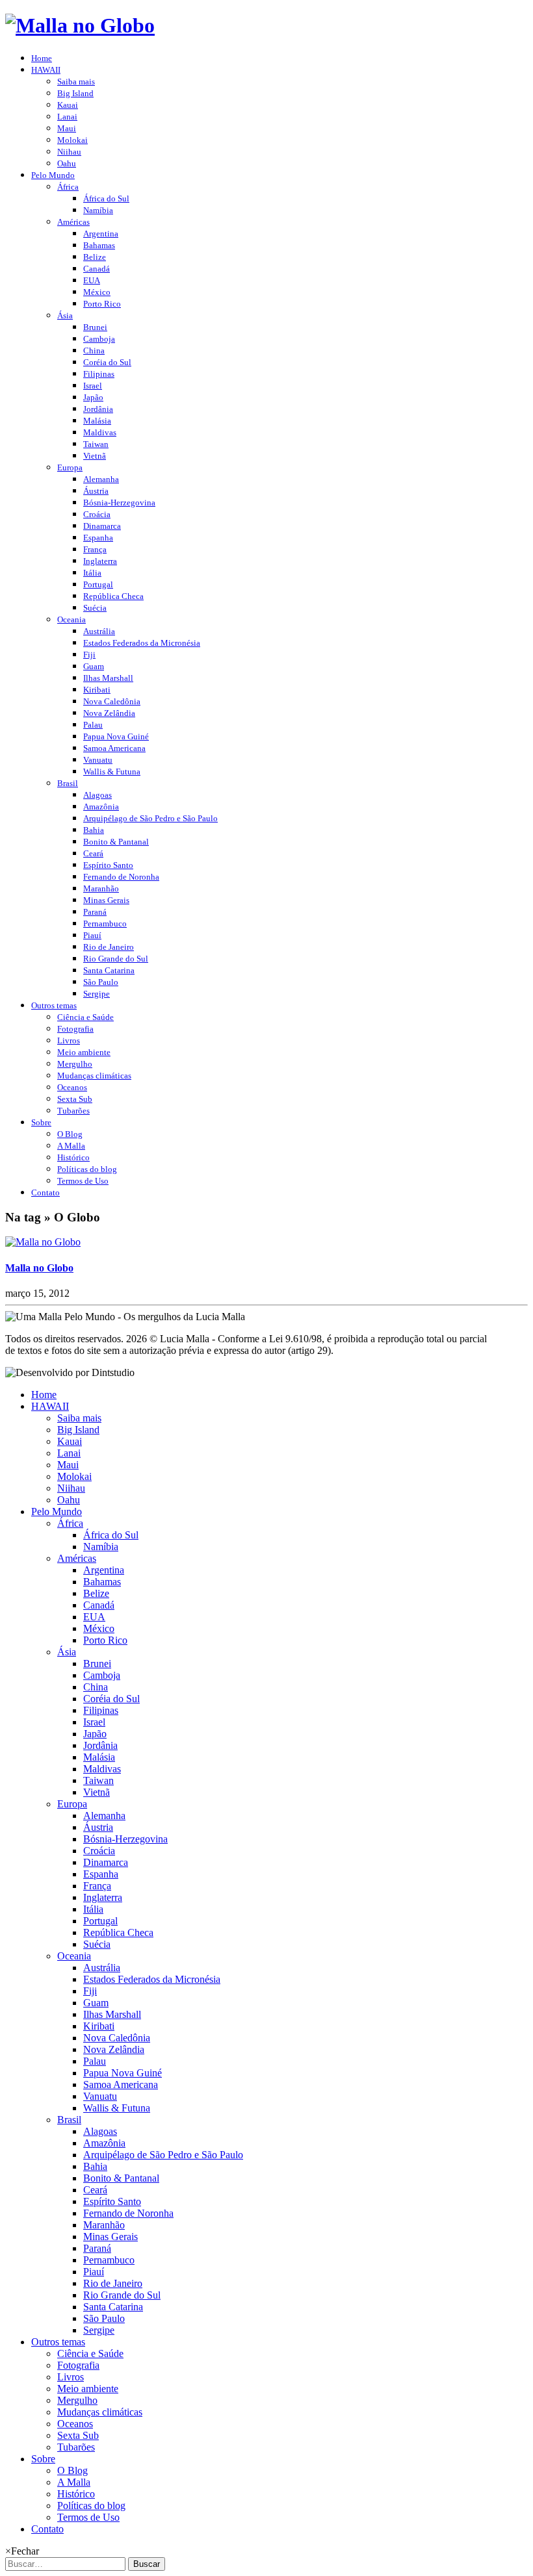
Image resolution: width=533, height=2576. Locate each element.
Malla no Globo (39, 1268)
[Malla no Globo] (43, 1242)
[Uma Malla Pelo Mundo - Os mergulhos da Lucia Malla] (80, 25)
